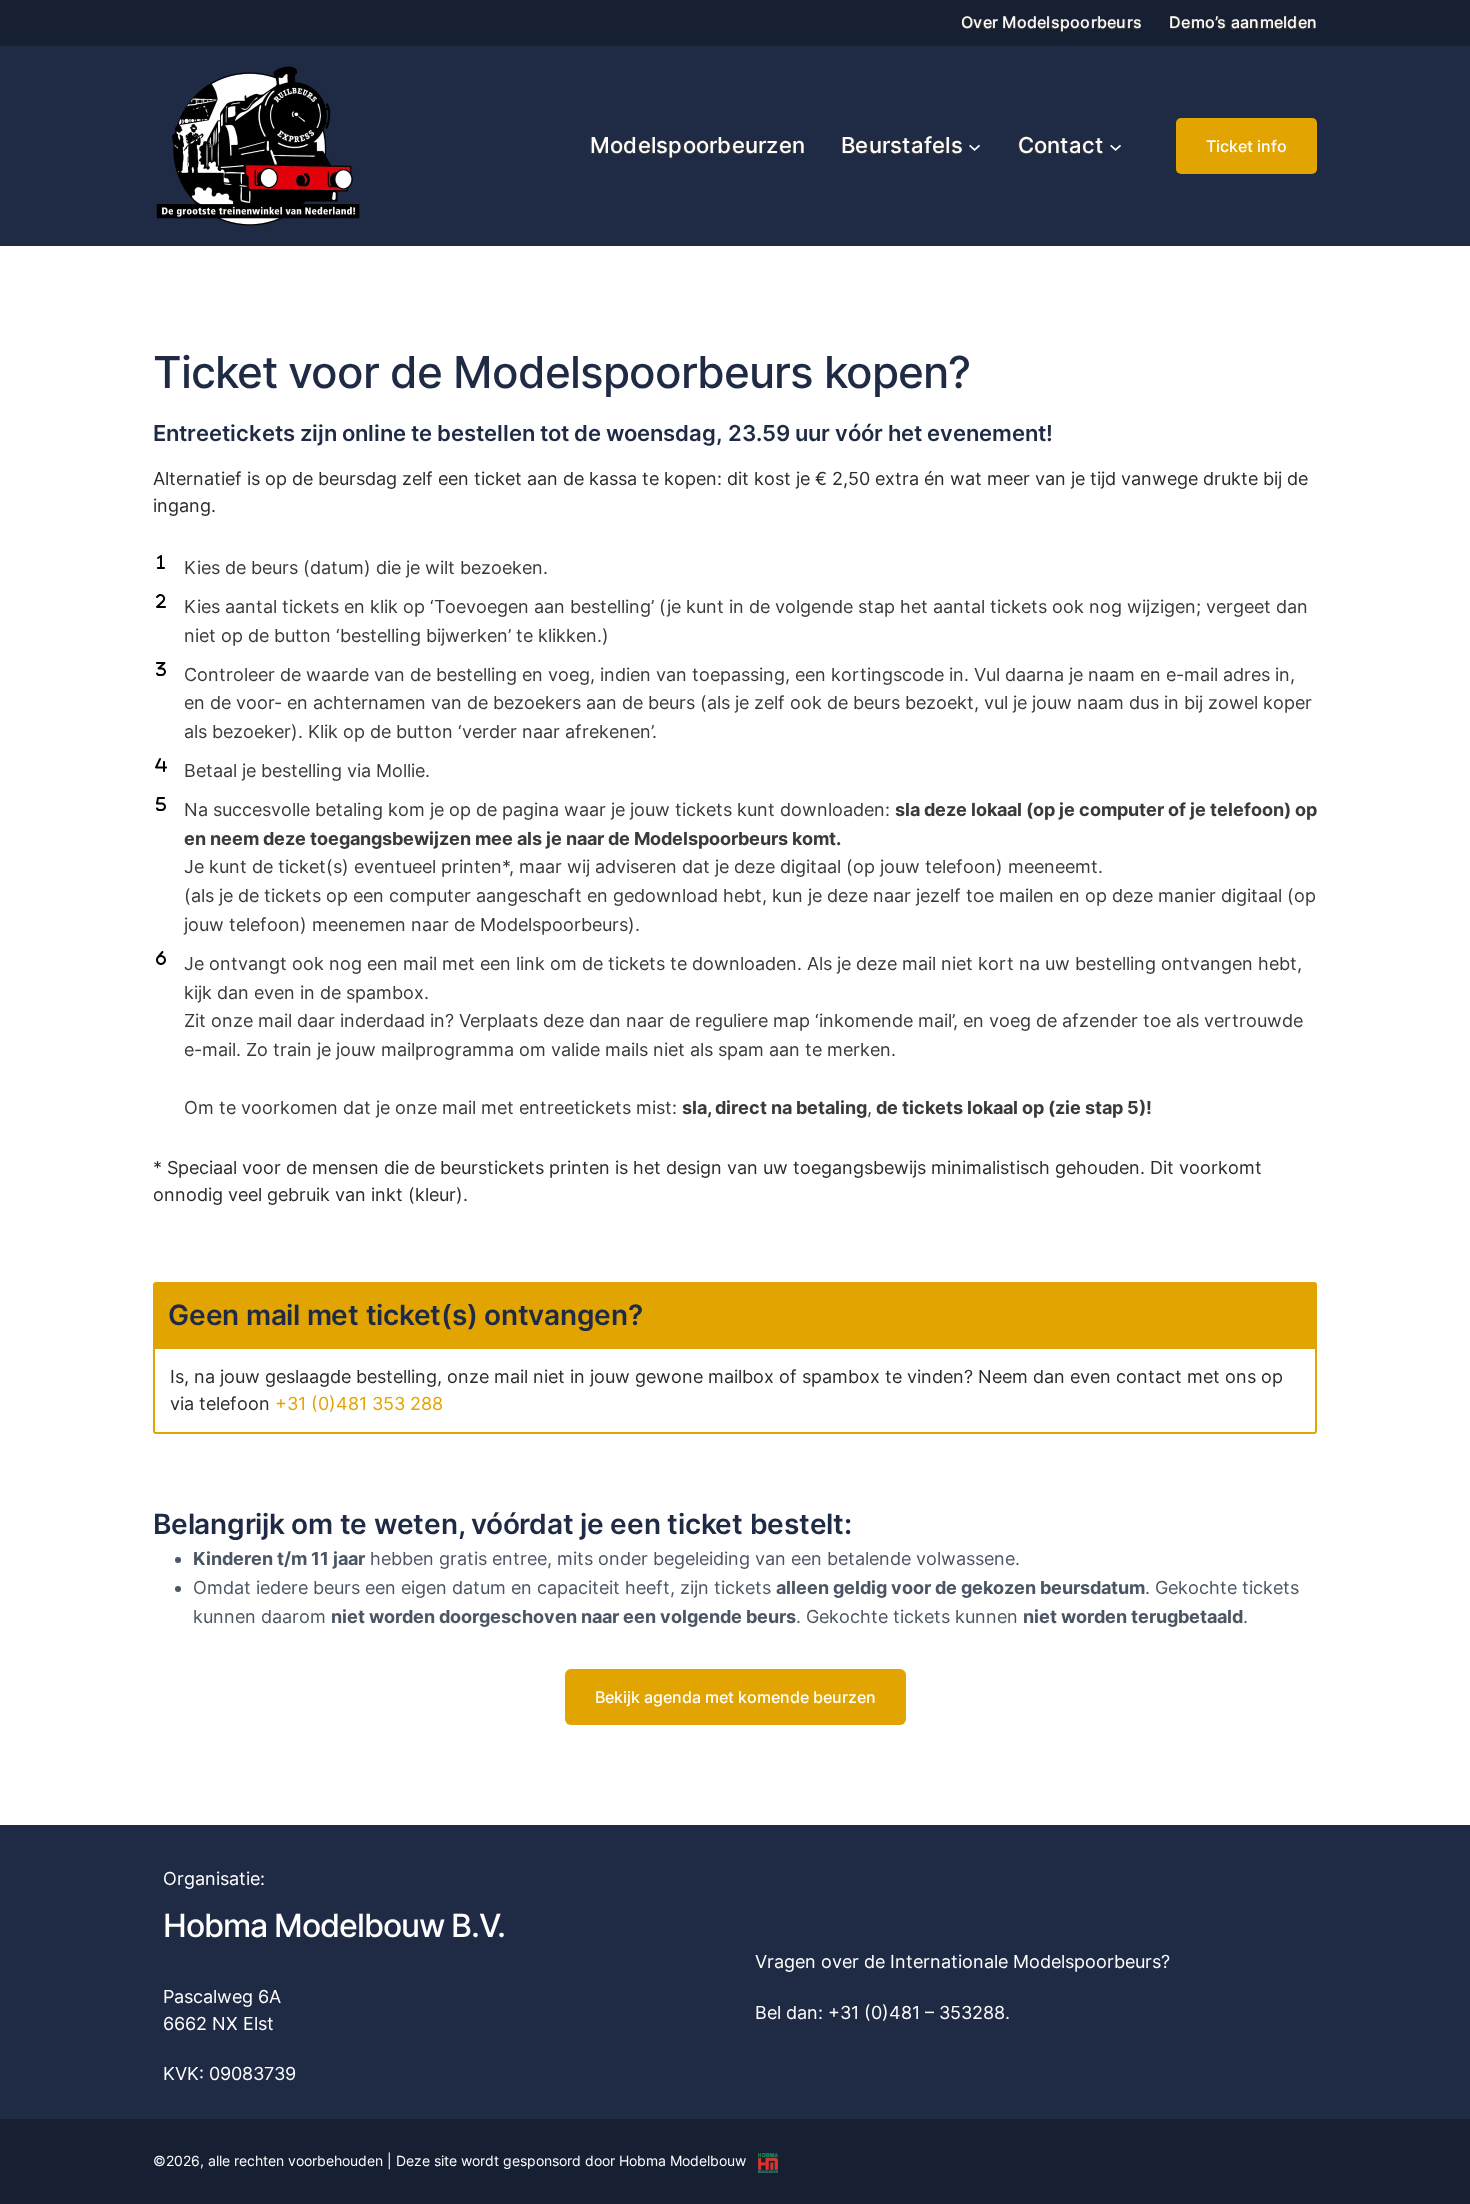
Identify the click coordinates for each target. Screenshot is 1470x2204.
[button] (1246, 146)
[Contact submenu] (1115, 145)
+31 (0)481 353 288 (359, 1403)
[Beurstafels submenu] (974, 145)
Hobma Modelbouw (682, 2160)
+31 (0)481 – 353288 (916, 2012)
